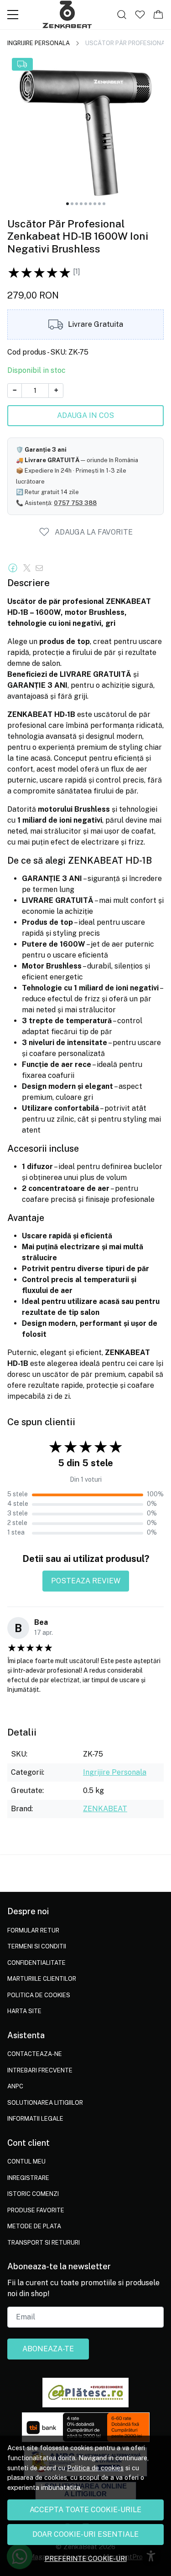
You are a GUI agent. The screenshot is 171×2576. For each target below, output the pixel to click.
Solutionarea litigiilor (45, 2103)
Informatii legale (35, 2119)
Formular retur (33, 1930)
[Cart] (158, 15)
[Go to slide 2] (72, 204)
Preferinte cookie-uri (86, 2558)
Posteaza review (86, 1581)
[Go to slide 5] (86, 204)
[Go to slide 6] (90, 204)
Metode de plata (34, 2226)
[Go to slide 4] (81, 204)
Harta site (24, 2011)
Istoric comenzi (33, 2194)
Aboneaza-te (48, 2349)
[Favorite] (140, 15)
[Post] (29, 568)
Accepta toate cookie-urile (85, 2510)
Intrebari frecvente (40, 2070)
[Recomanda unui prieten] (42, 568)
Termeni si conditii (37, 1946)
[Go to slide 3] (77, 204)
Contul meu (26, 2161)
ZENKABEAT (105, 1809)
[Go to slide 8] (99, 204)
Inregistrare (28, 2178)
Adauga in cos (85, 415)
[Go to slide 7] (95, 204)
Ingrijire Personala (39, 43)
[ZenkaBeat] (67, 15)
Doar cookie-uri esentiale (85, 2534)
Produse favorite (36, 2210)
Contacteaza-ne (35, 2054)
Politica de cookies (95, 2468)
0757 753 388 (75, 503)
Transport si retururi (44, 2243)
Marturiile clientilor (42, 1979)
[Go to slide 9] (104, 204)
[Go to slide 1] (67, 204)
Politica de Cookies (39, 1995)
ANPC (15, 2086)
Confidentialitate (36, 1963)
